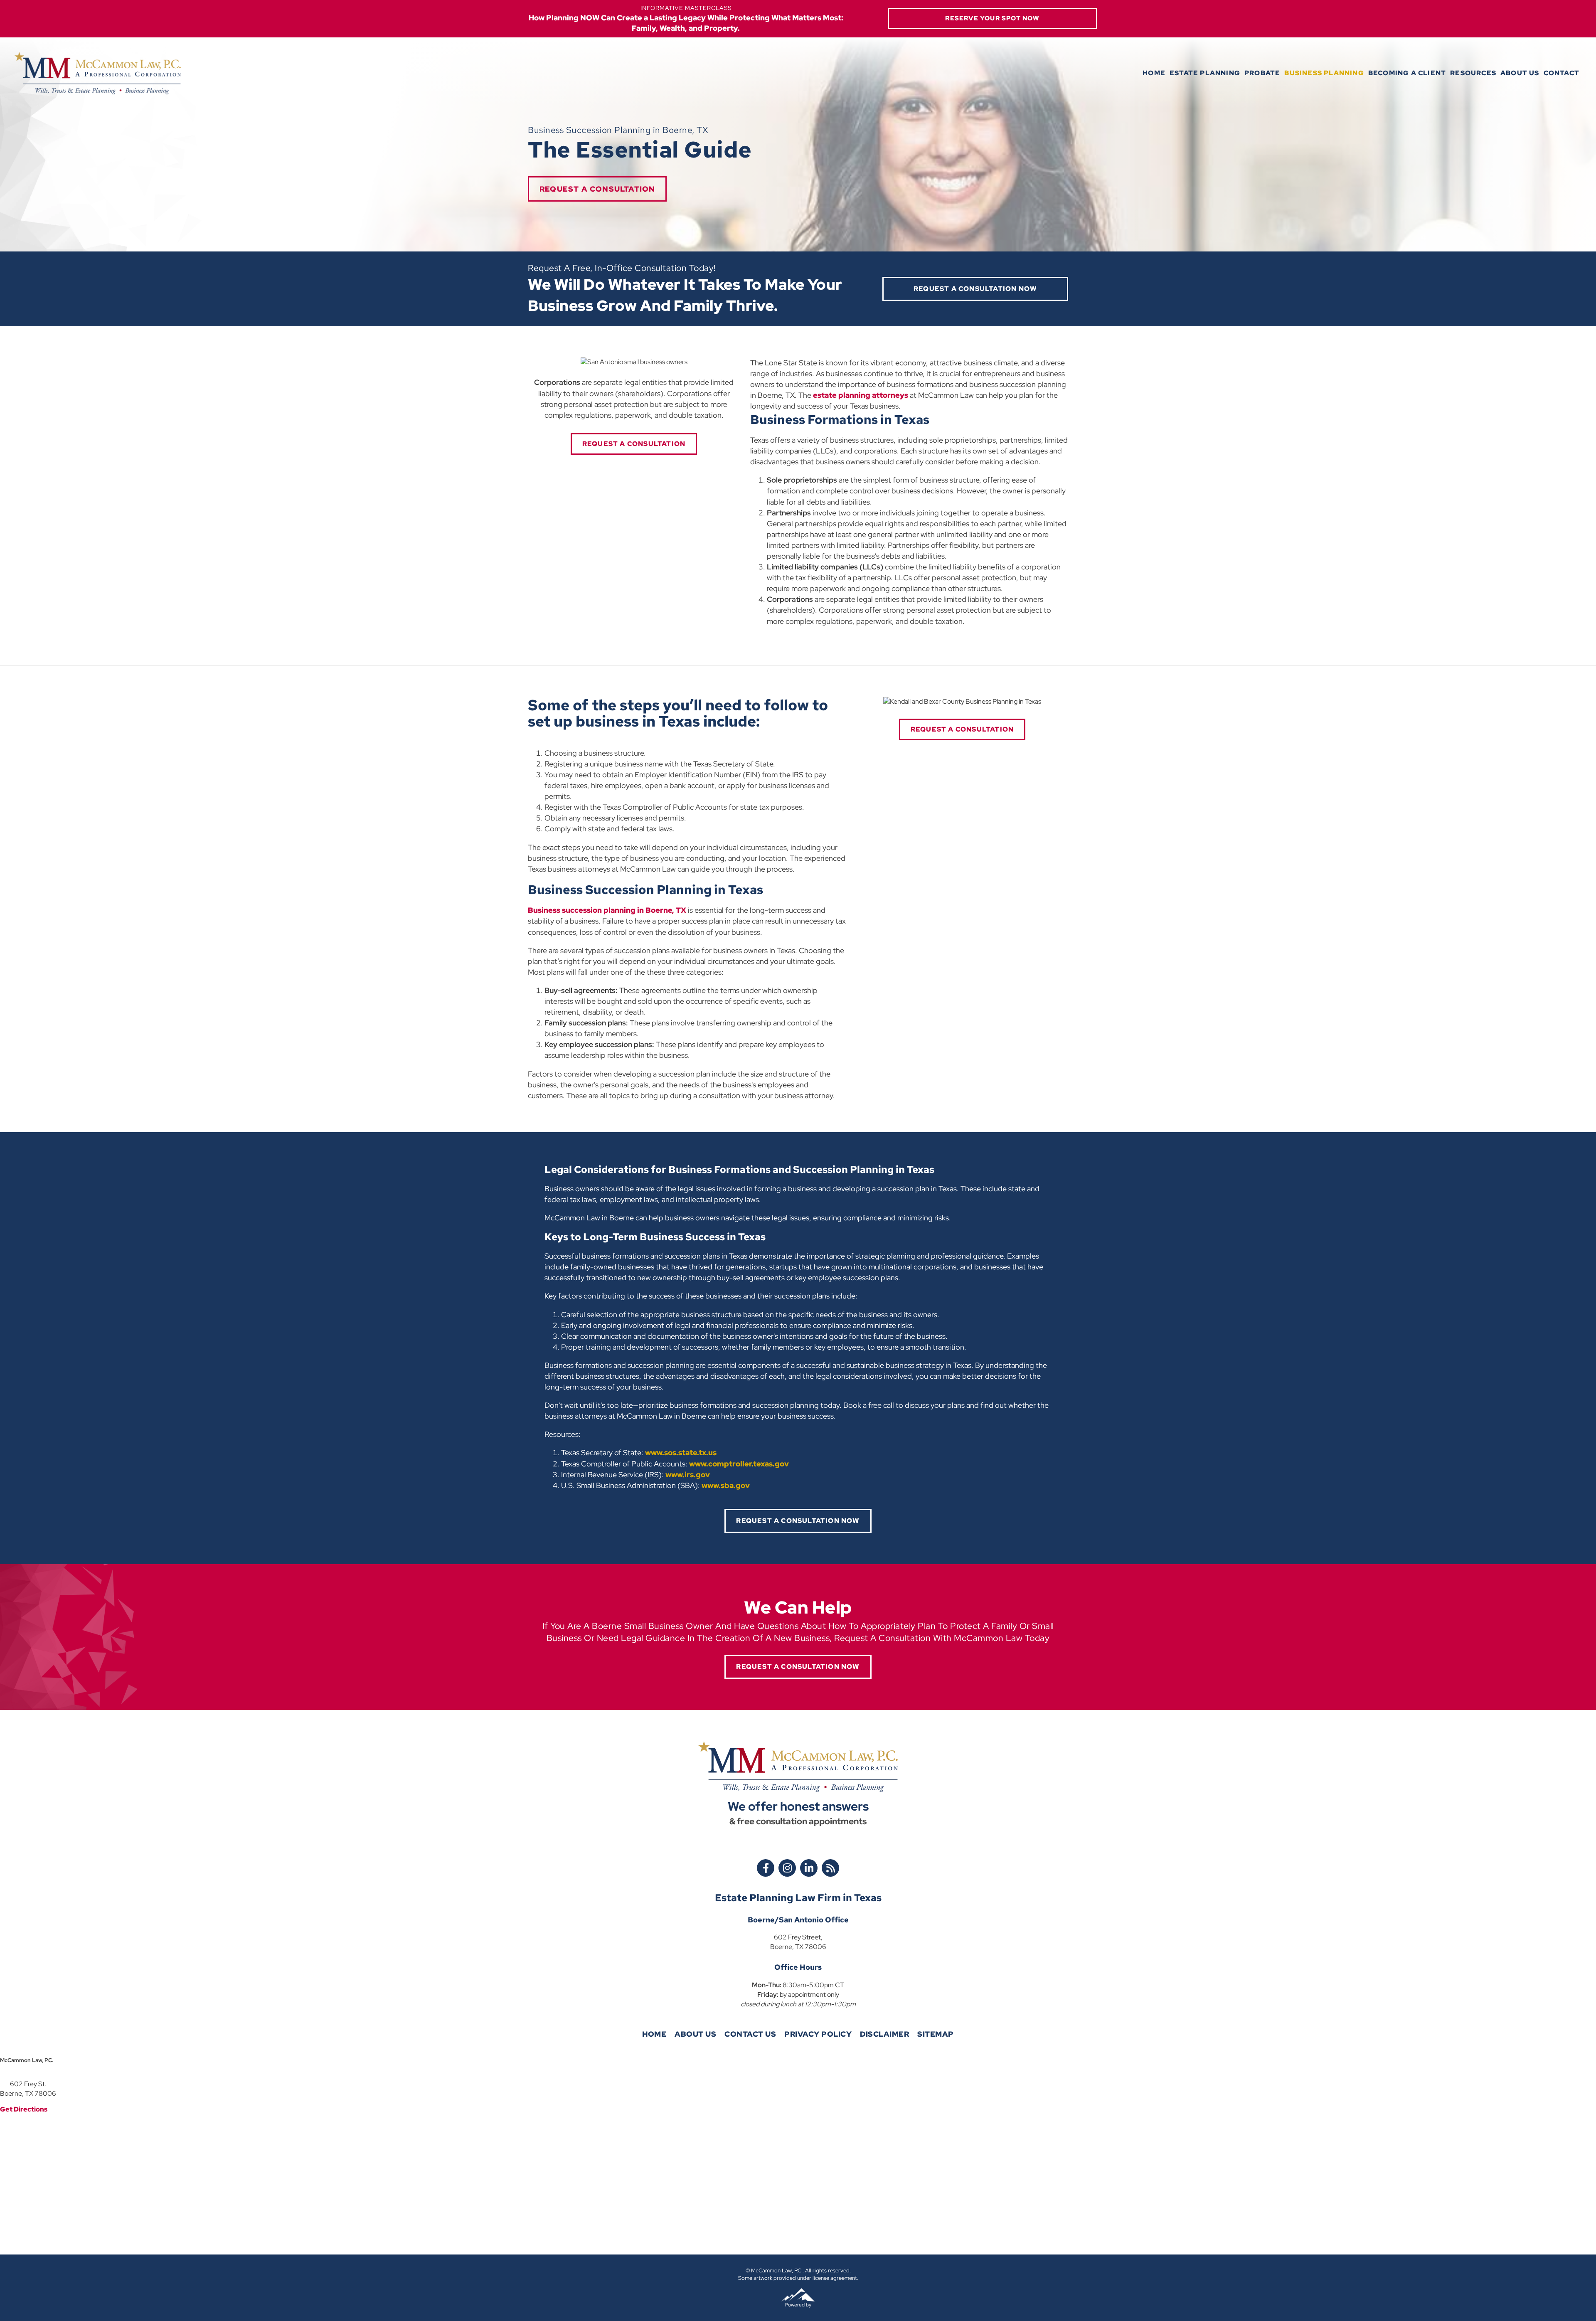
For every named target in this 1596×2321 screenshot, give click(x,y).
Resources (1473, 73)
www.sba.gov (725, 1485)
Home (1154, 73)
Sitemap (936, 2034)
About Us (1520, 73)
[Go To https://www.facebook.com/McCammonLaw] (766, 1868)
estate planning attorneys (861, 395)
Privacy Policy (818, 2034)
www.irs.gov (687, 1475)
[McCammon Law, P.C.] (98, 73)
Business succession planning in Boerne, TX (607, 910)
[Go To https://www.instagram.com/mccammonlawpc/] (787, 1868)
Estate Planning (1205, 73)
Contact (1562, 73)
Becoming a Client (1407, 73)
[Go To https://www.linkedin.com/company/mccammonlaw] (809, 1868)
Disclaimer (884, 2034)
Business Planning (1324, 73)
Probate (1262, 73)
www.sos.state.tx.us (680, 1452)
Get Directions (24, 2109)
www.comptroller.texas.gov (738, 1464)
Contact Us (750, 2034)
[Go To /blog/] (830, 1868)
